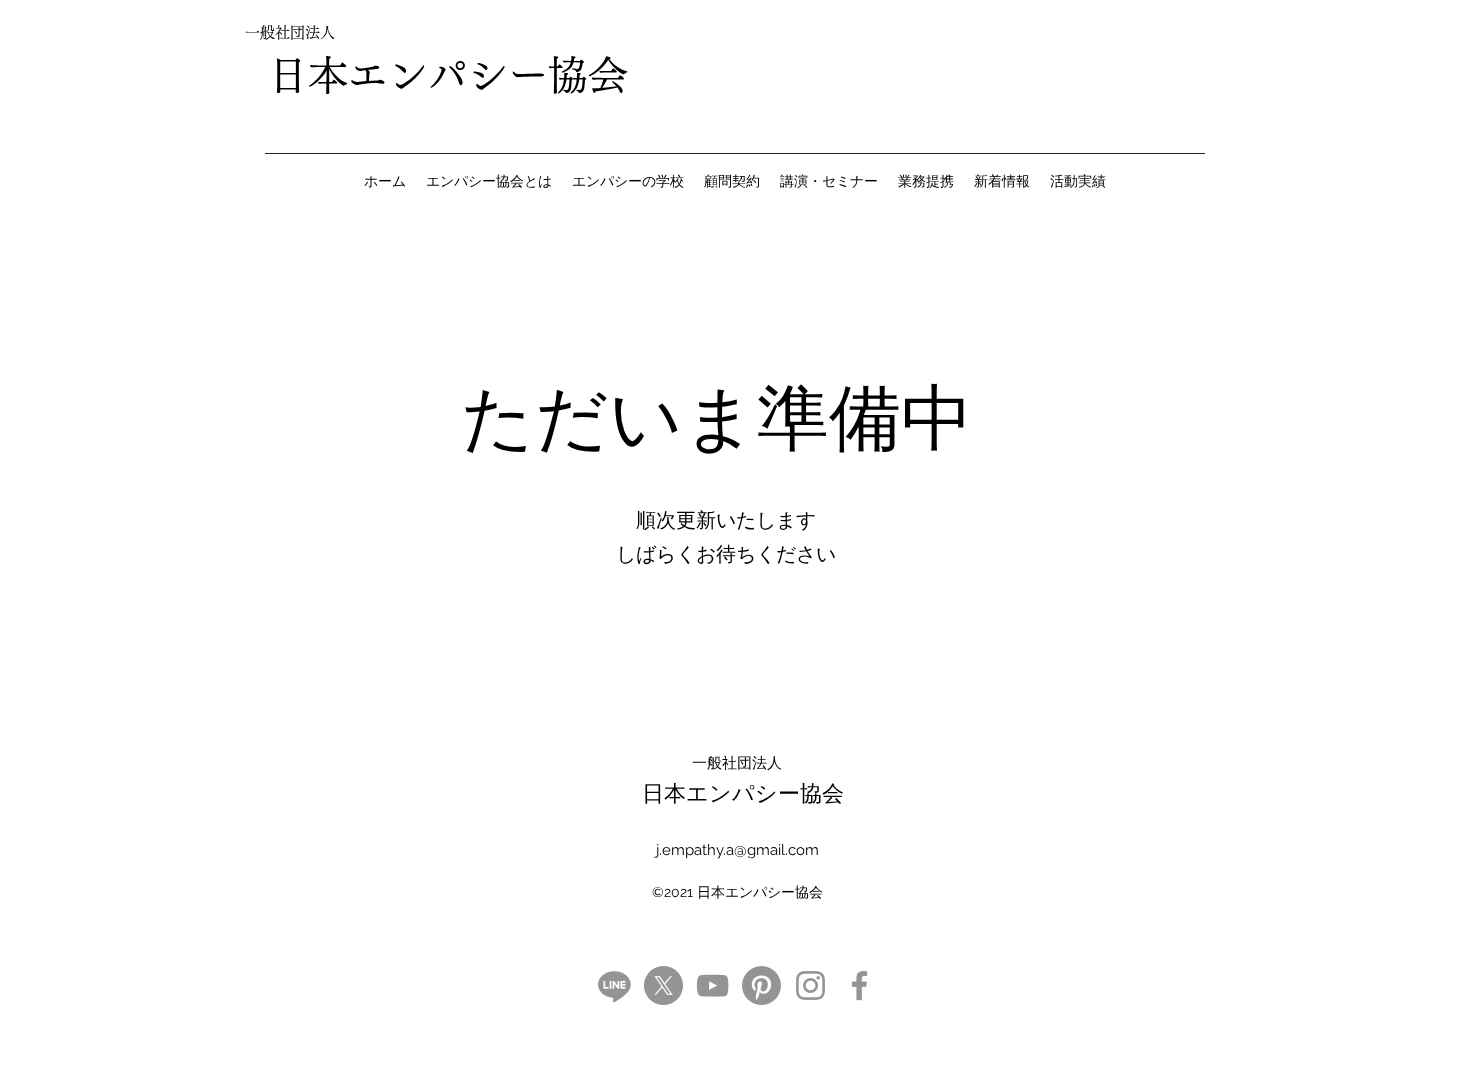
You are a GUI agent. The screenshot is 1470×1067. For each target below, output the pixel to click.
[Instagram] (810, 985)
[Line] (614, 985)
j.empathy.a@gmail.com (737, 850)
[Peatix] (761, 985)
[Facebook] (859, 985)
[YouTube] (712, 985)
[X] (663, 985)
